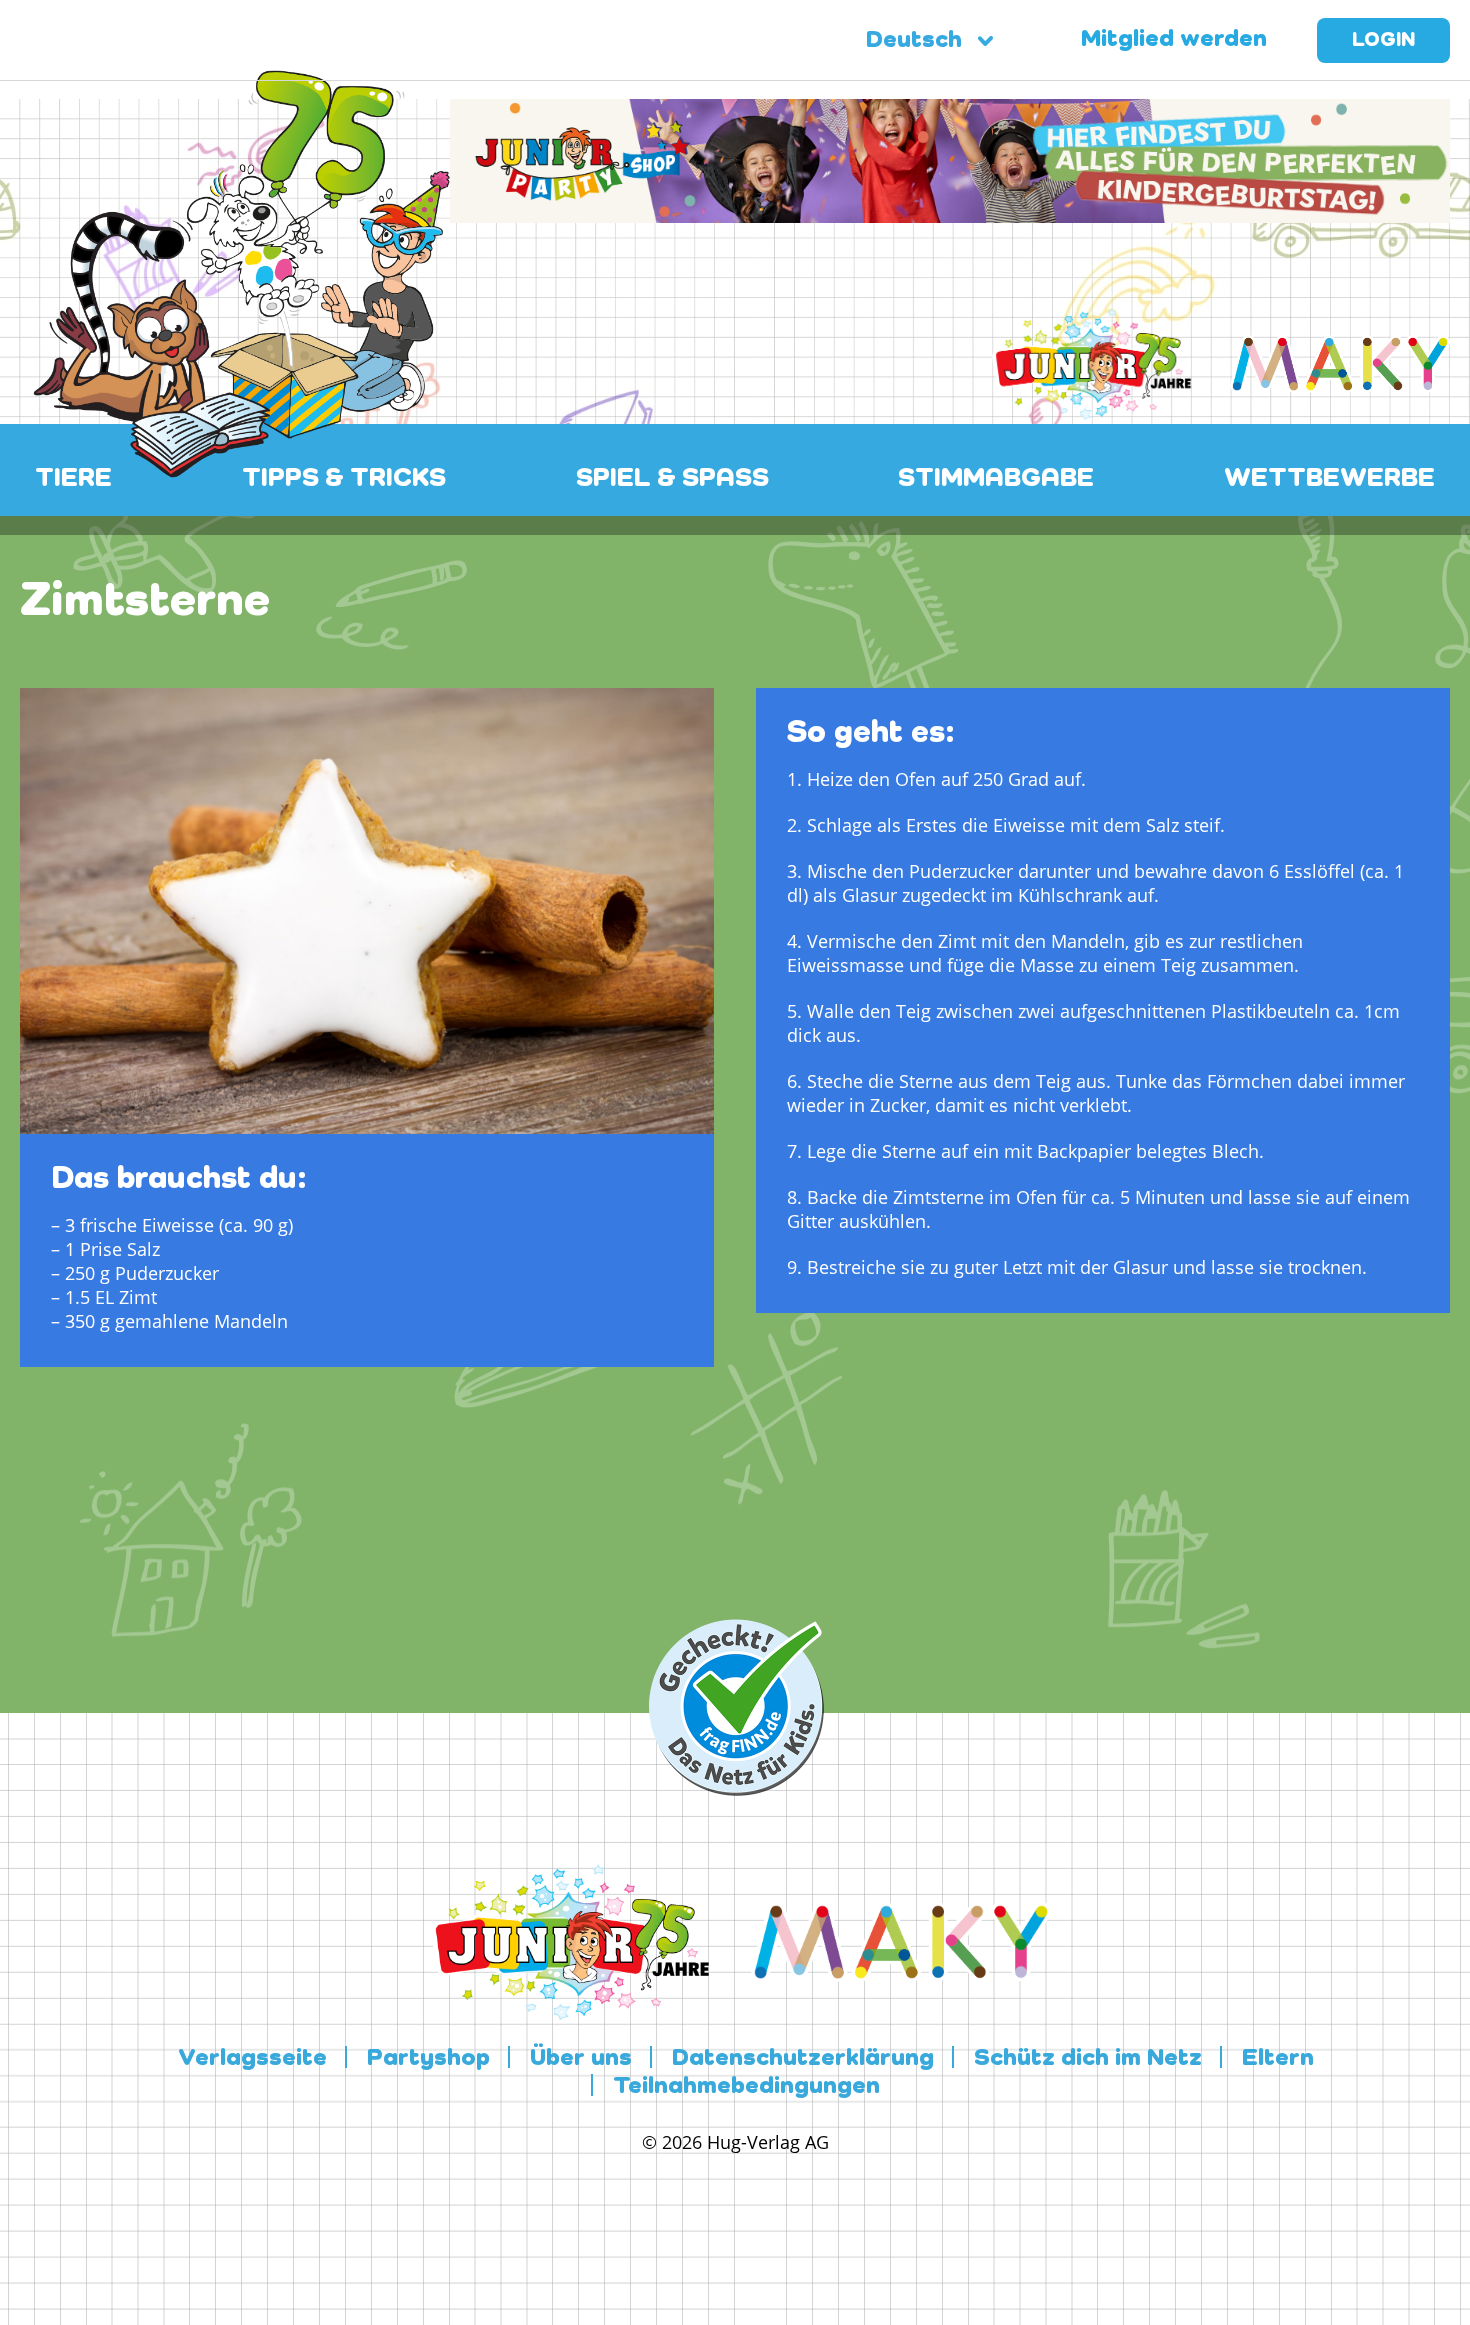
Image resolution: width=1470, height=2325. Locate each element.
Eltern (1278, 2059)
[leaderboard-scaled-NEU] (950, 211)
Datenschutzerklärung (803, 2059)
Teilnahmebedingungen (746, 2087)
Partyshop (428, 2059)
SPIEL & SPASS (672, 479)
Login (1383, 41)
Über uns (581, 2059)
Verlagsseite (252, 2059)
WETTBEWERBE (1329, 479)
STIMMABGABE (996, 479)
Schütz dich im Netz (1088, 2059)
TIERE (73, 479)
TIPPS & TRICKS (344, 479)
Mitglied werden (1174, 40)
